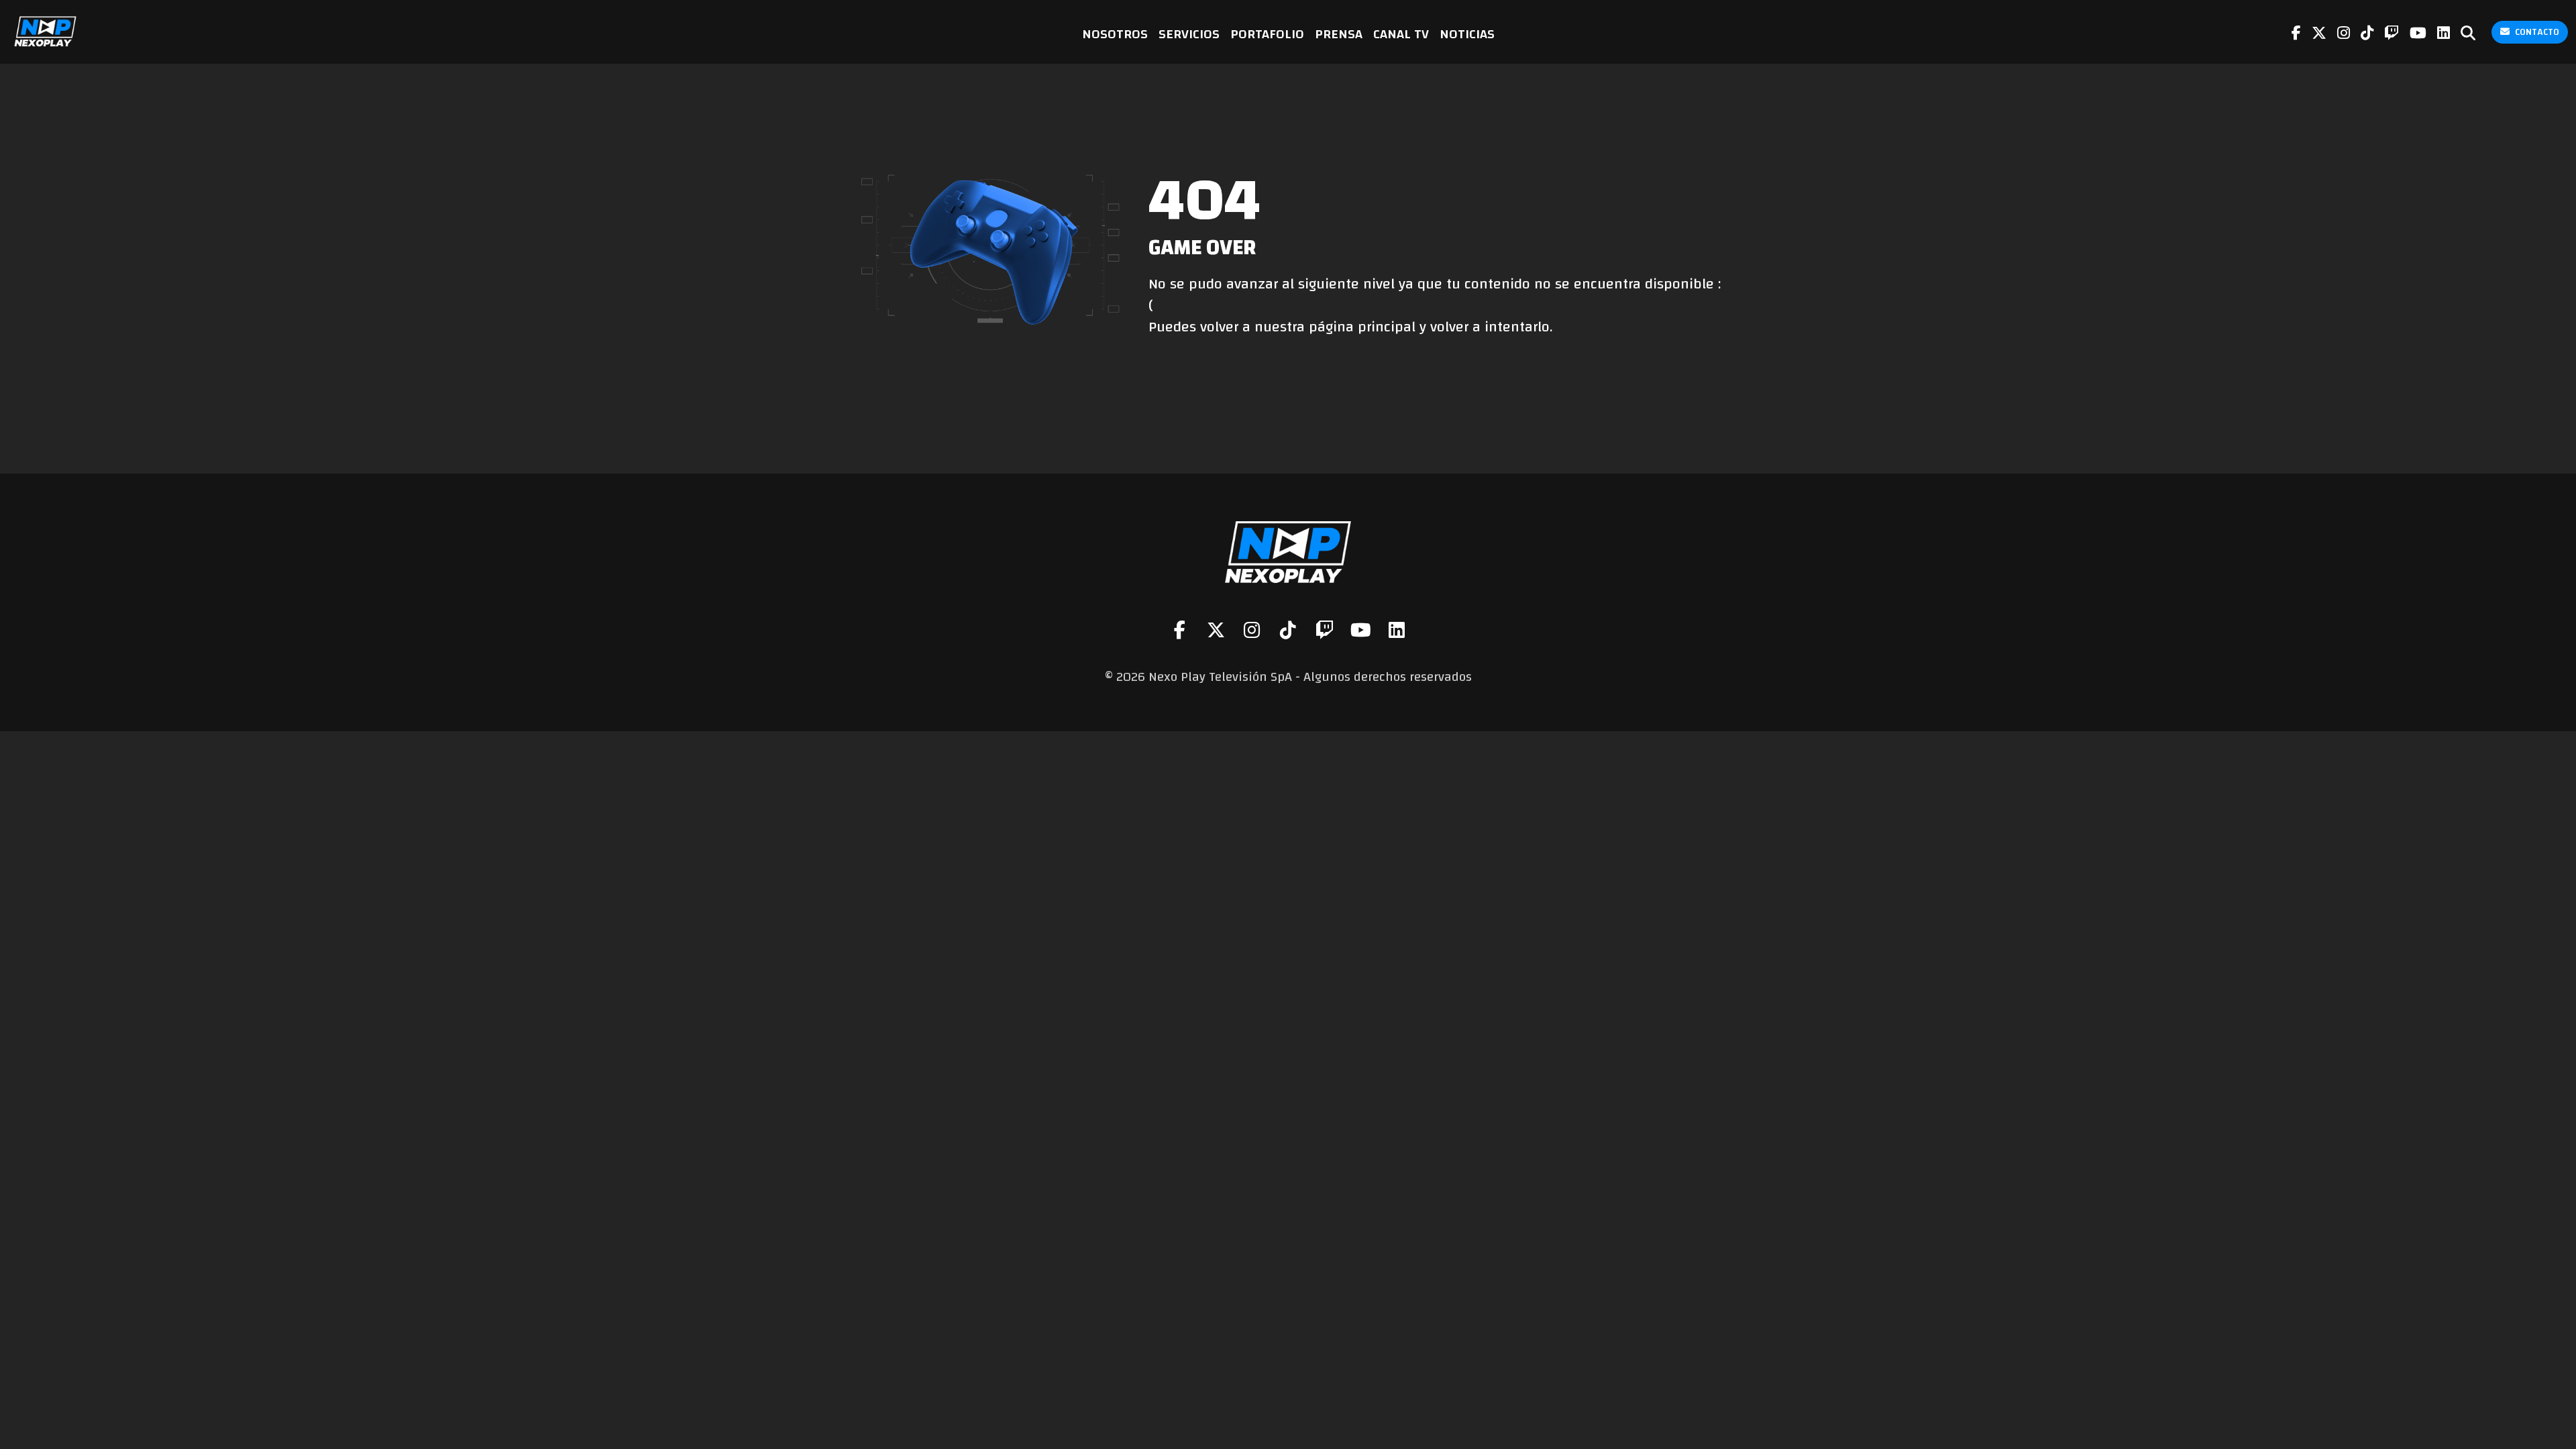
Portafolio (1267, 34)
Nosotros (1115, 34)
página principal (1362, 327)
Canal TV (1401, 34)
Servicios (1189, 34)
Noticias (1467, 34)
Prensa (1339, 34)
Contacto (2537, 32)
